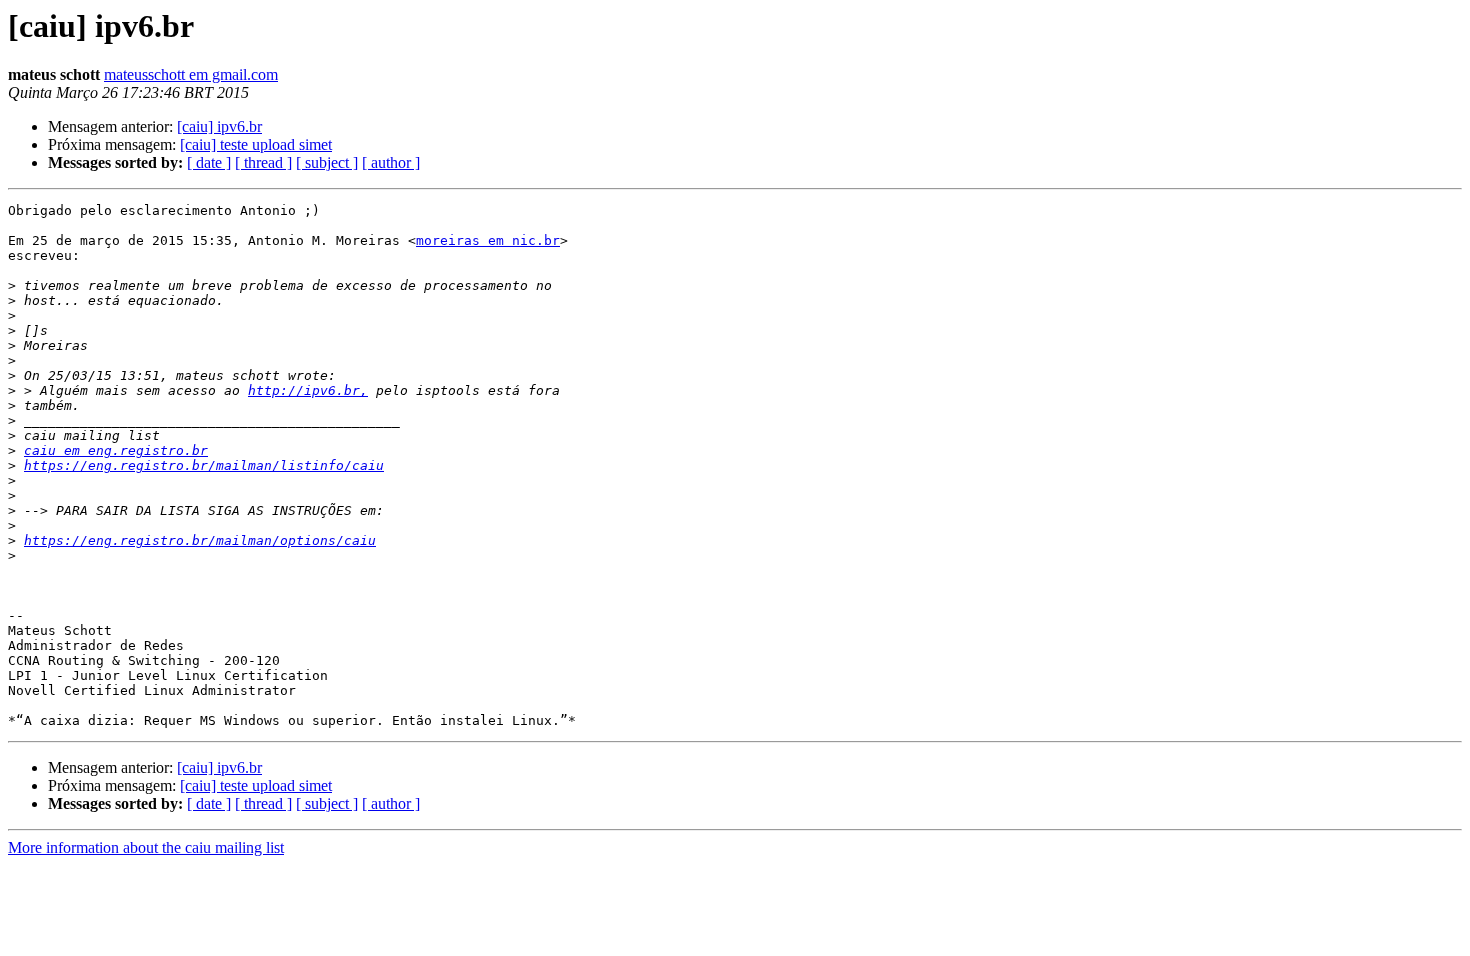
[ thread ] (263, 162)
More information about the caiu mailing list (146, 847)
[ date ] (209, 162)
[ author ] (391, 162)
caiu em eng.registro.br (116, 450)
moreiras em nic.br (488, 240)
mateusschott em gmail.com (191, 74)
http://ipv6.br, (308, 390)
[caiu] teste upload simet (256, 144)
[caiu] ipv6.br (219, 126)
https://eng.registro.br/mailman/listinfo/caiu (204, 465)
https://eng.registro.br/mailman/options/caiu (200, 540)
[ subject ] (327, 162)
